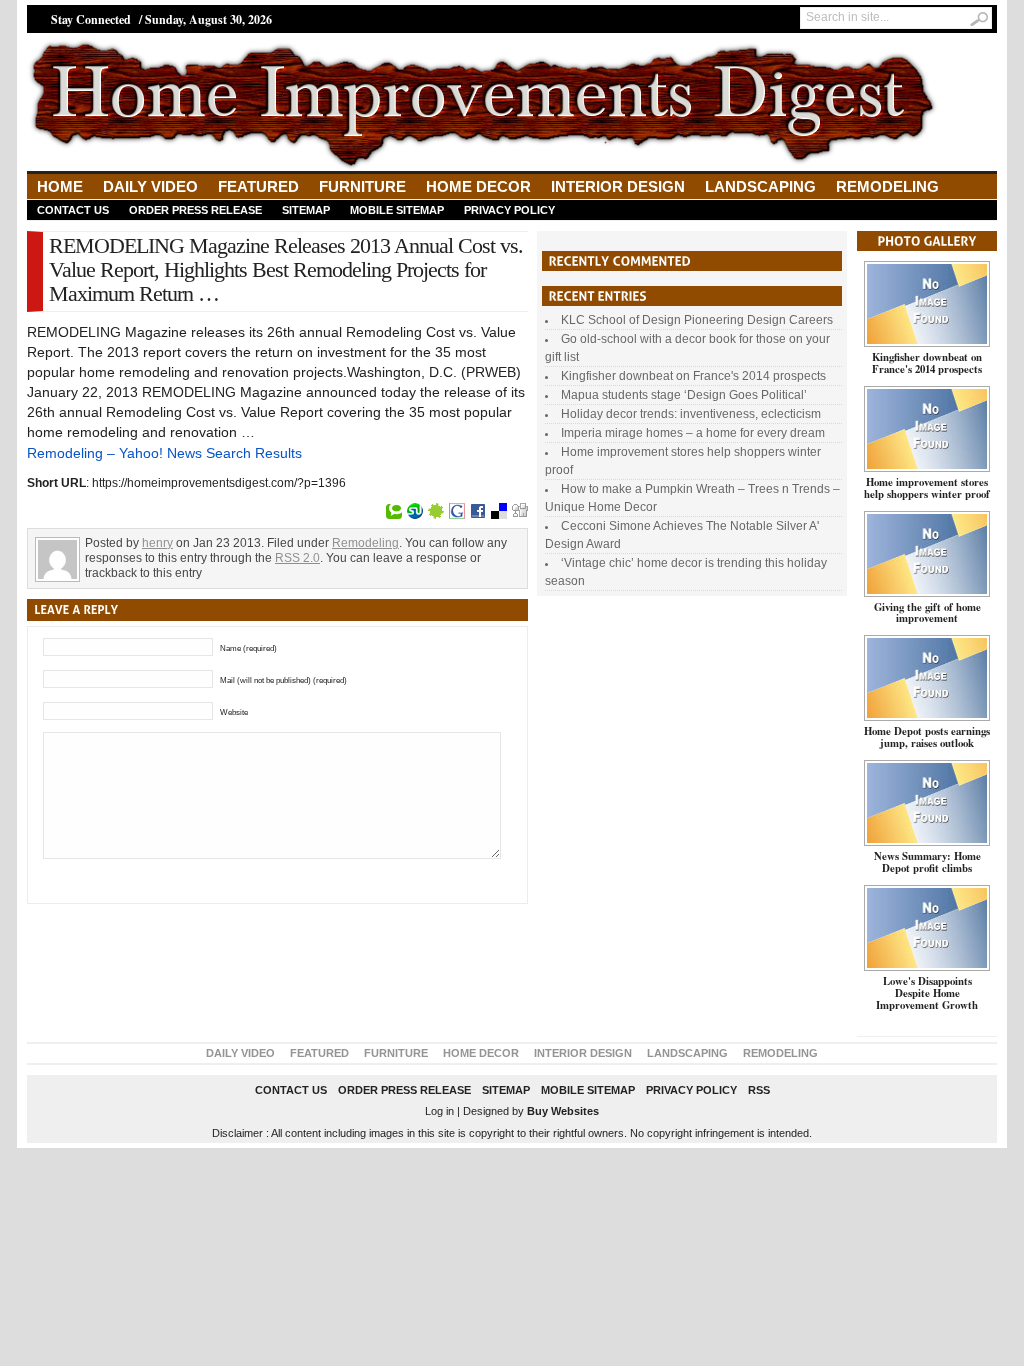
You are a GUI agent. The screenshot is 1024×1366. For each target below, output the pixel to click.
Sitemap (306, 210)
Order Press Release (195, 210)
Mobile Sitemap (397, 210)
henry (157, 543)
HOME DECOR (478, 186)
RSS (759, 1090)
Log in (439, 1111)
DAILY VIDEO (150, 186)
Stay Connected (91, 19)
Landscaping (760, 186)
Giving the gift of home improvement (927, 613)
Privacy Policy (509, 210)
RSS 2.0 (297, 558)
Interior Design (618, 186)
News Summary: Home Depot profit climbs (927, 862)
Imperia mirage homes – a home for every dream (693, 433)
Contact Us (73, 210)
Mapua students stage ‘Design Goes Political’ (684, 395)
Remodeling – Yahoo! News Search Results (164, 453)
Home (60, 186)
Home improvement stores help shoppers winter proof (927, 488)
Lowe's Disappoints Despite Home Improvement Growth (927, 993)
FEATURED (258, 186)
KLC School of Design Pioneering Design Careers (697, 320)
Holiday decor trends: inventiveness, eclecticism (691, 414)
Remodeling (887, 186)
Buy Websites (563, 1111)
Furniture (362, 186)
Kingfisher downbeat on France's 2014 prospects (693, 376)
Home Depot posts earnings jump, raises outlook (927, 737)
